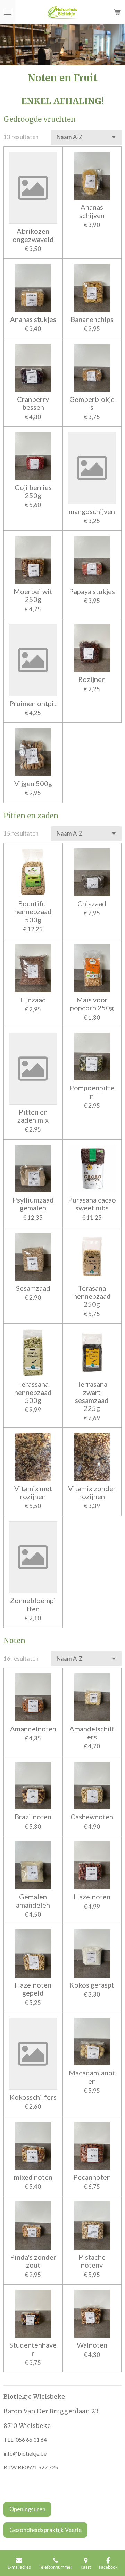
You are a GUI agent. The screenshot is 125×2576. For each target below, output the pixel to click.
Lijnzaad (33, 1000)
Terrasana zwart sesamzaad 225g (92, 1396)
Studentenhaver (33, 2349)
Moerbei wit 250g (33, 595)
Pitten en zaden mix (33, 1116)
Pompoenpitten (92, 1092)
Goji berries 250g (33, 492)
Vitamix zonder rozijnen (92, 1493)
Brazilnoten (33, 1817)
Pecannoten (92, 2177)
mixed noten (33, 2177)
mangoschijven (92, 511)
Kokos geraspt (92, 1985)
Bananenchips (92, 319)
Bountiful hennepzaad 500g (33, 912)
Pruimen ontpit (33, 704)
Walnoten (92, 2345)
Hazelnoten (92, 1897)
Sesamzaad (33, 1288)
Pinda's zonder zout (33, 2261)
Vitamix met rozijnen (33, 1493)
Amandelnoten (33, 1729)
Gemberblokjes (92, 403)
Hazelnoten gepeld (33, 1989)
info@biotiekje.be (25, 2453)
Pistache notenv (92, 2261)
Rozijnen (92, 679)
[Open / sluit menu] (8, 12)
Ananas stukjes (33, 319)
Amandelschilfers (92, 1733)
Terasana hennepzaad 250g (92, 1296)
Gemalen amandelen (33, 1901)
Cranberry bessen (33, 403)
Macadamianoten (92, 2077)
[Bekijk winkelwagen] (117, 12)
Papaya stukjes (92, 591)
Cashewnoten (92, 1817)
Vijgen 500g (33, 783)
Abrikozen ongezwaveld (33, 235)
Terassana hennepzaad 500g (33, 1392)
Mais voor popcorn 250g (92, 1004)
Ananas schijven (92, 211)
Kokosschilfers (33, 2097)
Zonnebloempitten (33, 1604)
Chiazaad (92, 904)
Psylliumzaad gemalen (33, 1204)
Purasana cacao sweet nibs (92, 1204)
